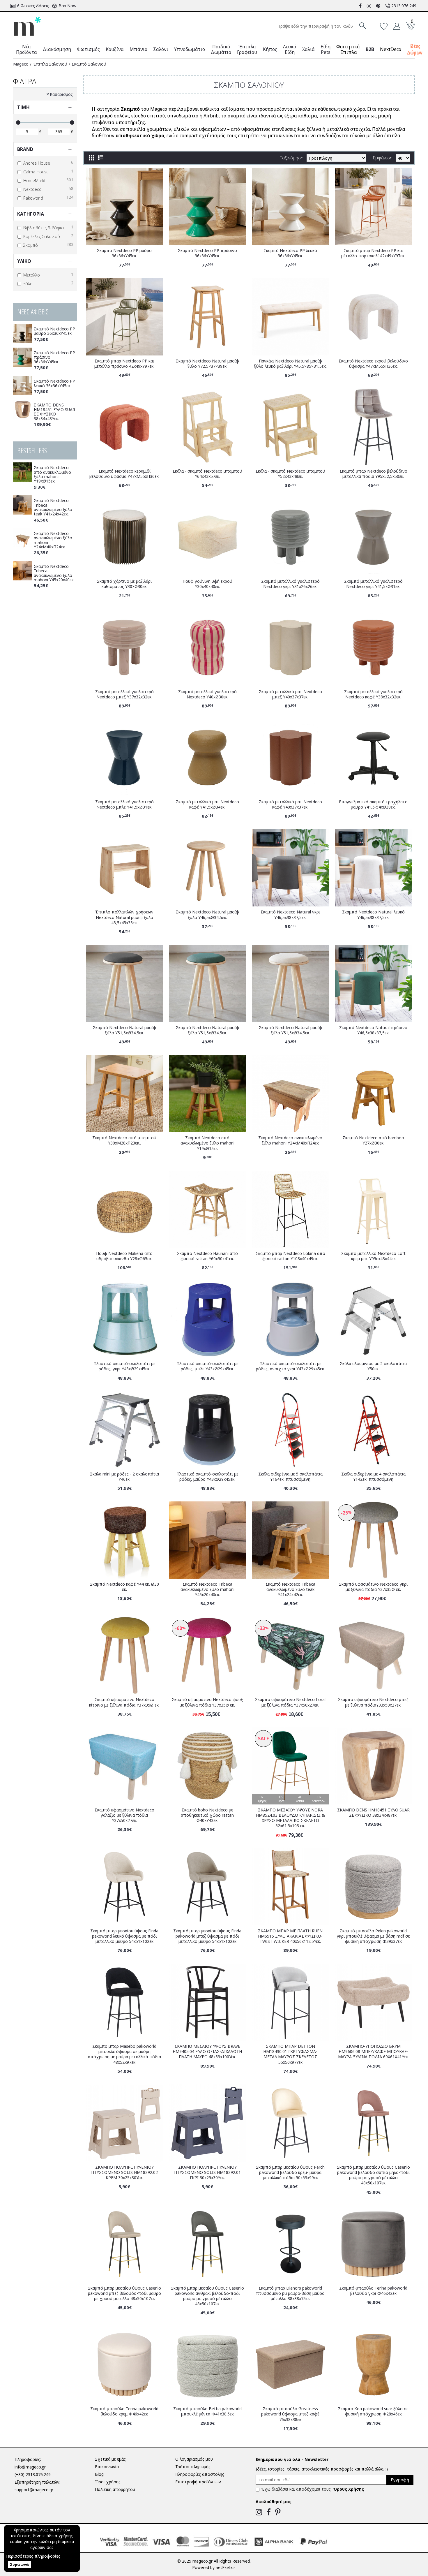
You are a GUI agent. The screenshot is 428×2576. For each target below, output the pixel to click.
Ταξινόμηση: (292, 158)
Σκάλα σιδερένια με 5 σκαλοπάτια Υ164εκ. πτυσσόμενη (290, 1477)
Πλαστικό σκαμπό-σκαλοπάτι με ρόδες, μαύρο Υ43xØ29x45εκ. (207, 1477)
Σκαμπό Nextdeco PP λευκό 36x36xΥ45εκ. (54, 383)
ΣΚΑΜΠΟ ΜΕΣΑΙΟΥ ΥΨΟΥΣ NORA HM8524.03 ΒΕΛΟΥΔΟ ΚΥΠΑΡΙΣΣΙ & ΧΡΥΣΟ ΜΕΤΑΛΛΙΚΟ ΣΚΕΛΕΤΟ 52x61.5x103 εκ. (290, 1818)
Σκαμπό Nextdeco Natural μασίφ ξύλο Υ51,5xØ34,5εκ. (124, 1030)
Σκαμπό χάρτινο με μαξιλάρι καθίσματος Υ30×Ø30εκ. (124, 584)
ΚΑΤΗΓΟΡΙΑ (31, 214)
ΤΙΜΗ (23, 107)
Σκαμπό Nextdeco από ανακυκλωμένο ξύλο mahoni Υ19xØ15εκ (52, 474)
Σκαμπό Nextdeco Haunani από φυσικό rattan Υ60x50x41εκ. (207, 1256)
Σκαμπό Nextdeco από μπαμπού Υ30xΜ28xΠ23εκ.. (124, 1140)
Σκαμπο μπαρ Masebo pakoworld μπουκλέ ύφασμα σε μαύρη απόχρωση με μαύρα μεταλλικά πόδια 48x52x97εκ (124, 2054)
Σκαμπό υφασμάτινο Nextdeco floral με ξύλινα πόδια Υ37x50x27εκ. (290, 1702)
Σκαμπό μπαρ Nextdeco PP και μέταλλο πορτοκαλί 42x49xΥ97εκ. (373, 253)
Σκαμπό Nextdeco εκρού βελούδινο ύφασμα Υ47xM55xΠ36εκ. (373, 364)
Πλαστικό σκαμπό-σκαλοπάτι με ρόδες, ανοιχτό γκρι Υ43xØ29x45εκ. (290, 1366)
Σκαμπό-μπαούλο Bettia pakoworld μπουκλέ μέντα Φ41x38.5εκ (207, 2411)
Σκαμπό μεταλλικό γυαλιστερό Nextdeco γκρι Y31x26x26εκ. (290, 584)
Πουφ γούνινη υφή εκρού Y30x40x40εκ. (207, 584)
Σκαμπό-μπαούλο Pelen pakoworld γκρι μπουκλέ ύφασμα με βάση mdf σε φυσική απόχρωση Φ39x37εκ (373, 1936)
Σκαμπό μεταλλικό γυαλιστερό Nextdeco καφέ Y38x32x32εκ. (373, 694)
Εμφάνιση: (383, 158)
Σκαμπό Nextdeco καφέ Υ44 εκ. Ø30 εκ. (124, 1587)
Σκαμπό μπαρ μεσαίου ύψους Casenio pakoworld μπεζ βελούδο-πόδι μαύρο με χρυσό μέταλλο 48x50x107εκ (124, 2293)
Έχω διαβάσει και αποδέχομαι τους (313, 2489)
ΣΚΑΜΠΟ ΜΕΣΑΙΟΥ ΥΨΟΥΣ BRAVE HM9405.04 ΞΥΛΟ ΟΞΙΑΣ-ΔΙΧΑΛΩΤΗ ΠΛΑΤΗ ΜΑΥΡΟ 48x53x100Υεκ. (207, 2052)
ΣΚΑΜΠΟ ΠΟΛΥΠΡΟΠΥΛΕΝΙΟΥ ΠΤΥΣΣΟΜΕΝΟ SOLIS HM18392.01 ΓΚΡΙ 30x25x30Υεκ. (207, 2172)
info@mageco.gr (30, 2467)
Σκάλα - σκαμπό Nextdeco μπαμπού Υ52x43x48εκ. (290, 474)
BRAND (25, 149)
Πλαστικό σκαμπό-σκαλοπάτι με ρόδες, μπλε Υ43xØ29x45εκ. (207, 1366)
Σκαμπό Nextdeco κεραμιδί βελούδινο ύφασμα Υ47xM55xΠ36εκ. (124, 474)
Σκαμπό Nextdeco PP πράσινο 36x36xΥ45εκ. (54, 357)
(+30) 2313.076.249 (33, 2474)
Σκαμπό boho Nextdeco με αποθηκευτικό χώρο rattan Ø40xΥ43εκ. (207, 1815)
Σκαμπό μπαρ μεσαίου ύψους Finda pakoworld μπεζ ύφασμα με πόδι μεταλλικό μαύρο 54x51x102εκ (207, 1936)
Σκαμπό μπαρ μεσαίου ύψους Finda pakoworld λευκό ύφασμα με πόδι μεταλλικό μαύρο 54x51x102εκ (124, 1936)
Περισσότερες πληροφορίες (33, 2556)
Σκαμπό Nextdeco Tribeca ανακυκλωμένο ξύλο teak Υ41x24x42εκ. (53, 507)
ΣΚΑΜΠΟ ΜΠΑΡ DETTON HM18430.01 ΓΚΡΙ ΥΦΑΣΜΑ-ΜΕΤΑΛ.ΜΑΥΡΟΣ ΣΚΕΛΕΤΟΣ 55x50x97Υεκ (290, 2054)
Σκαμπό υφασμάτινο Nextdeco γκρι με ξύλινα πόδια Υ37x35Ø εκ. (373, 1587)
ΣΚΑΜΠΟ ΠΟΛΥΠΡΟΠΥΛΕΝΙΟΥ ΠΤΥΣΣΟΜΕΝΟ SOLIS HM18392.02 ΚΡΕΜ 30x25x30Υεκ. (124, 2172)
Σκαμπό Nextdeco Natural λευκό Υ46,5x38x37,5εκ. (373, 915)
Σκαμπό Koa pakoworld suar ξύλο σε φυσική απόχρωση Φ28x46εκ (373, 2411)
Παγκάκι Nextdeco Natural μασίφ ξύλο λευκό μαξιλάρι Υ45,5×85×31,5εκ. (290, 364)
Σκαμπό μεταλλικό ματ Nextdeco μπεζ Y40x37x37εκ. (290, 694)
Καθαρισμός (61, 94)
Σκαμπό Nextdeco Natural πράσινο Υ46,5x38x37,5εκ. (373, 1030)
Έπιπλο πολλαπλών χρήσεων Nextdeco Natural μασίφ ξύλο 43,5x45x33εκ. (124, 917)
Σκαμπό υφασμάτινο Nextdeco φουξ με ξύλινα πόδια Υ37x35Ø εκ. (207, 1702)
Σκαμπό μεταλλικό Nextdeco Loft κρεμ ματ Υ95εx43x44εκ (373, 1256)
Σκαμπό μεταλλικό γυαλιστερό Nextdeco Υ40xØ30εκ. (207, 694)
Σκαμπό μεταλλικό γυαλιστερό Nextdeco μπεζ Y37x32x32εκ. (124, 694)
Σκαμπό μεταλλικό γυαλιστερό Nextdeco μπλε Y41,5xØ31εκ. (124, 804)
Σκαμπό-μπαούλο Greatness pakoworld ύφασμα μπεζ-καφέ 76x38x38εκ (290, 2414)
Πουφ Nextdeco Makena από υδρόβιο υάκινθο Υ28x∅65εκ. (124, 1256)
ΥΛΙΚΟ (24, 261)
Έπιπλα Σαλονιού (50, 64)
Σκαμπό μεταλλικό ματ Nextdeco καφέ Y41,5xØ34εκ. (207, 804)
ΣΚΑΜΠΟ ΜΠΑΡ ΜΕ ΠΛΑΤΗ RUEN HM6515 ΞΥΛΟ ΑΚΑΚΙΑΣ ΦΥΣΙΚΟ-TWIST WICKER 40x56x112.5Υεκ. (290, 1936)
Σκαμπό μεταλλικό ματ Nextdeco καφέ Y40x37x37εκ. (290, 804)
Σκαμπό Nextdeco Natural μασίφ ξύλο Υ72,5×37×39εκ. (207, 364)
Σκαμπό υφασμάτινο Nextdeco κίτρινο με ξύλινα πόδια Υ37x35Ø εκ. (124, 1702)
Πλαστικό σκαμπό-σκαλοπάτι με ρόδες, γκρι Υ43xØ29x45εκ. (124, 1366)
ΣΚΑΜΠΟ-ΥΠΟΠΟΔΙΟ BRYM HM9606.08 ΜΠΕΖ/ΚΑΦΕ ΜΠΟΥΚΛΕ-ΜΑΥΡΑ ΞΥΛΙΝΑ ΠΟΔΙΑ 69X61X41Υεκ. (373, 2052)
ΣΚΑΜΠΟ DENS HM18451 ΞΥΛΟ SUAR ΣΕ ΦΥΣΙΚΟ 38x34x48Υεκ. (54, 412)
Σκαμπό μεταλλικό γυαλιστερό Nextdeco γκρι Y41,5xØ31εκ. (373, 584)
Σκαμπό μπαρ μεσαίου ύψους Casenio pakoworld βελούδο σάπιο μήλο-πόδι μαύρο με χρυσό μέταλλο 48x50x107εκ (373, 2175)
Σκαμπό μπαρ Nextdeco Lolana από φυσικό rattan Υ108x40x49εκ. (290, 1256)
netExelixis (226, 2567)
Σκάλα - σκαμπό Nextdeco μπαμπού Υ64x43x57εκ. (207, 474)
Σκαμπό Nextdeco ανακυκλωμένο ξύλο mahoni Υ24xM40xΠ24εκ (53, 540)
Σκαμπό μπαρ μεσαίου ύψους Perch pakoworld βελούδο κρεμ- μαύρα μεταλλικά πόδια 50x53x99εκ (290, 2172)
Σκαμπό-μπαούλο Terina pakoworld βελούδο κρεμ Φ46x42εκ (124, 2411)
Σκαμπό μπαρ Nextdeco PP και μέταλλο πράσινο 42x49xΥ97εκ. (124, 364)
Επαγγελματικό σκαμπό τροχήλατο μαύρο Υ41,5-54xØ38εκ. (373, 804)
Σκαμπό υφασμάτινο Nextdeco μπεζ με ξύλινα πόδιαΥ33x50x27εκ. (373, 1702)
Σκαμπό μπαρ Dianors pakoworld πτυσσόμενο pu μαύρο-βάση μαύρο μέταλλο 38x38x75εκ (290, 2293)
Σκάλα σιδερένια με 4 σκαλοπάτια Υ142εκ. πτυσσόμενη (373, 1477)
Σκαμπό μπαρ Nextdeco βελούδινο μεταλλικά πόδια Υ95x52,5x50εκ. (373, 474)
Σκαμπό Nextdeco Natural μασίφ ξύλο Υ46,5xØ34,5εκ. (207, 915)
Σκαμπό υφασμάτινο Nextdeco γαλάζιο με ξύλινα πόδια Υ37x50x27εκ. (124, 1815)
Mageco (21, 64)
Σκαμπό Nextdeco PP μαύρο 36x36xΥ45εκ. (54, 331)
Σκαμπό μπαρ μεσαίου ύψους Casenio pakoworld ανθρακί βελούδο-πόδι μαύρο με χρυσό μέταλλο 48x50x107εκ (207, 2296)
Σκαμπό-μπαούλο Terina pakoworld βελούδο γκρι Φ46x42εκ (373, 2291)
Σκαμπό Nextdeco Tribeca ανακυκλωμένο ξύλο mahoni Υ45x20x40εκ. (54, 573)
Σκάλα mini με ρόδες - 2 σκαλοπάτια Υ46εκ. (124, 1477)
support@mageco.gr (34, 2490)
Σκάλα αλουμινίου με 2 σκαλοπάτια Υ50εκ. (373, 1366)
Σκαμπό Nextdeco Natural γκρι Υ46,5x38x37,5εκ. (290, 915)
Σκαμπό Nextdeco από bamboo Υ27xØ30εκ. (373, 1140)
